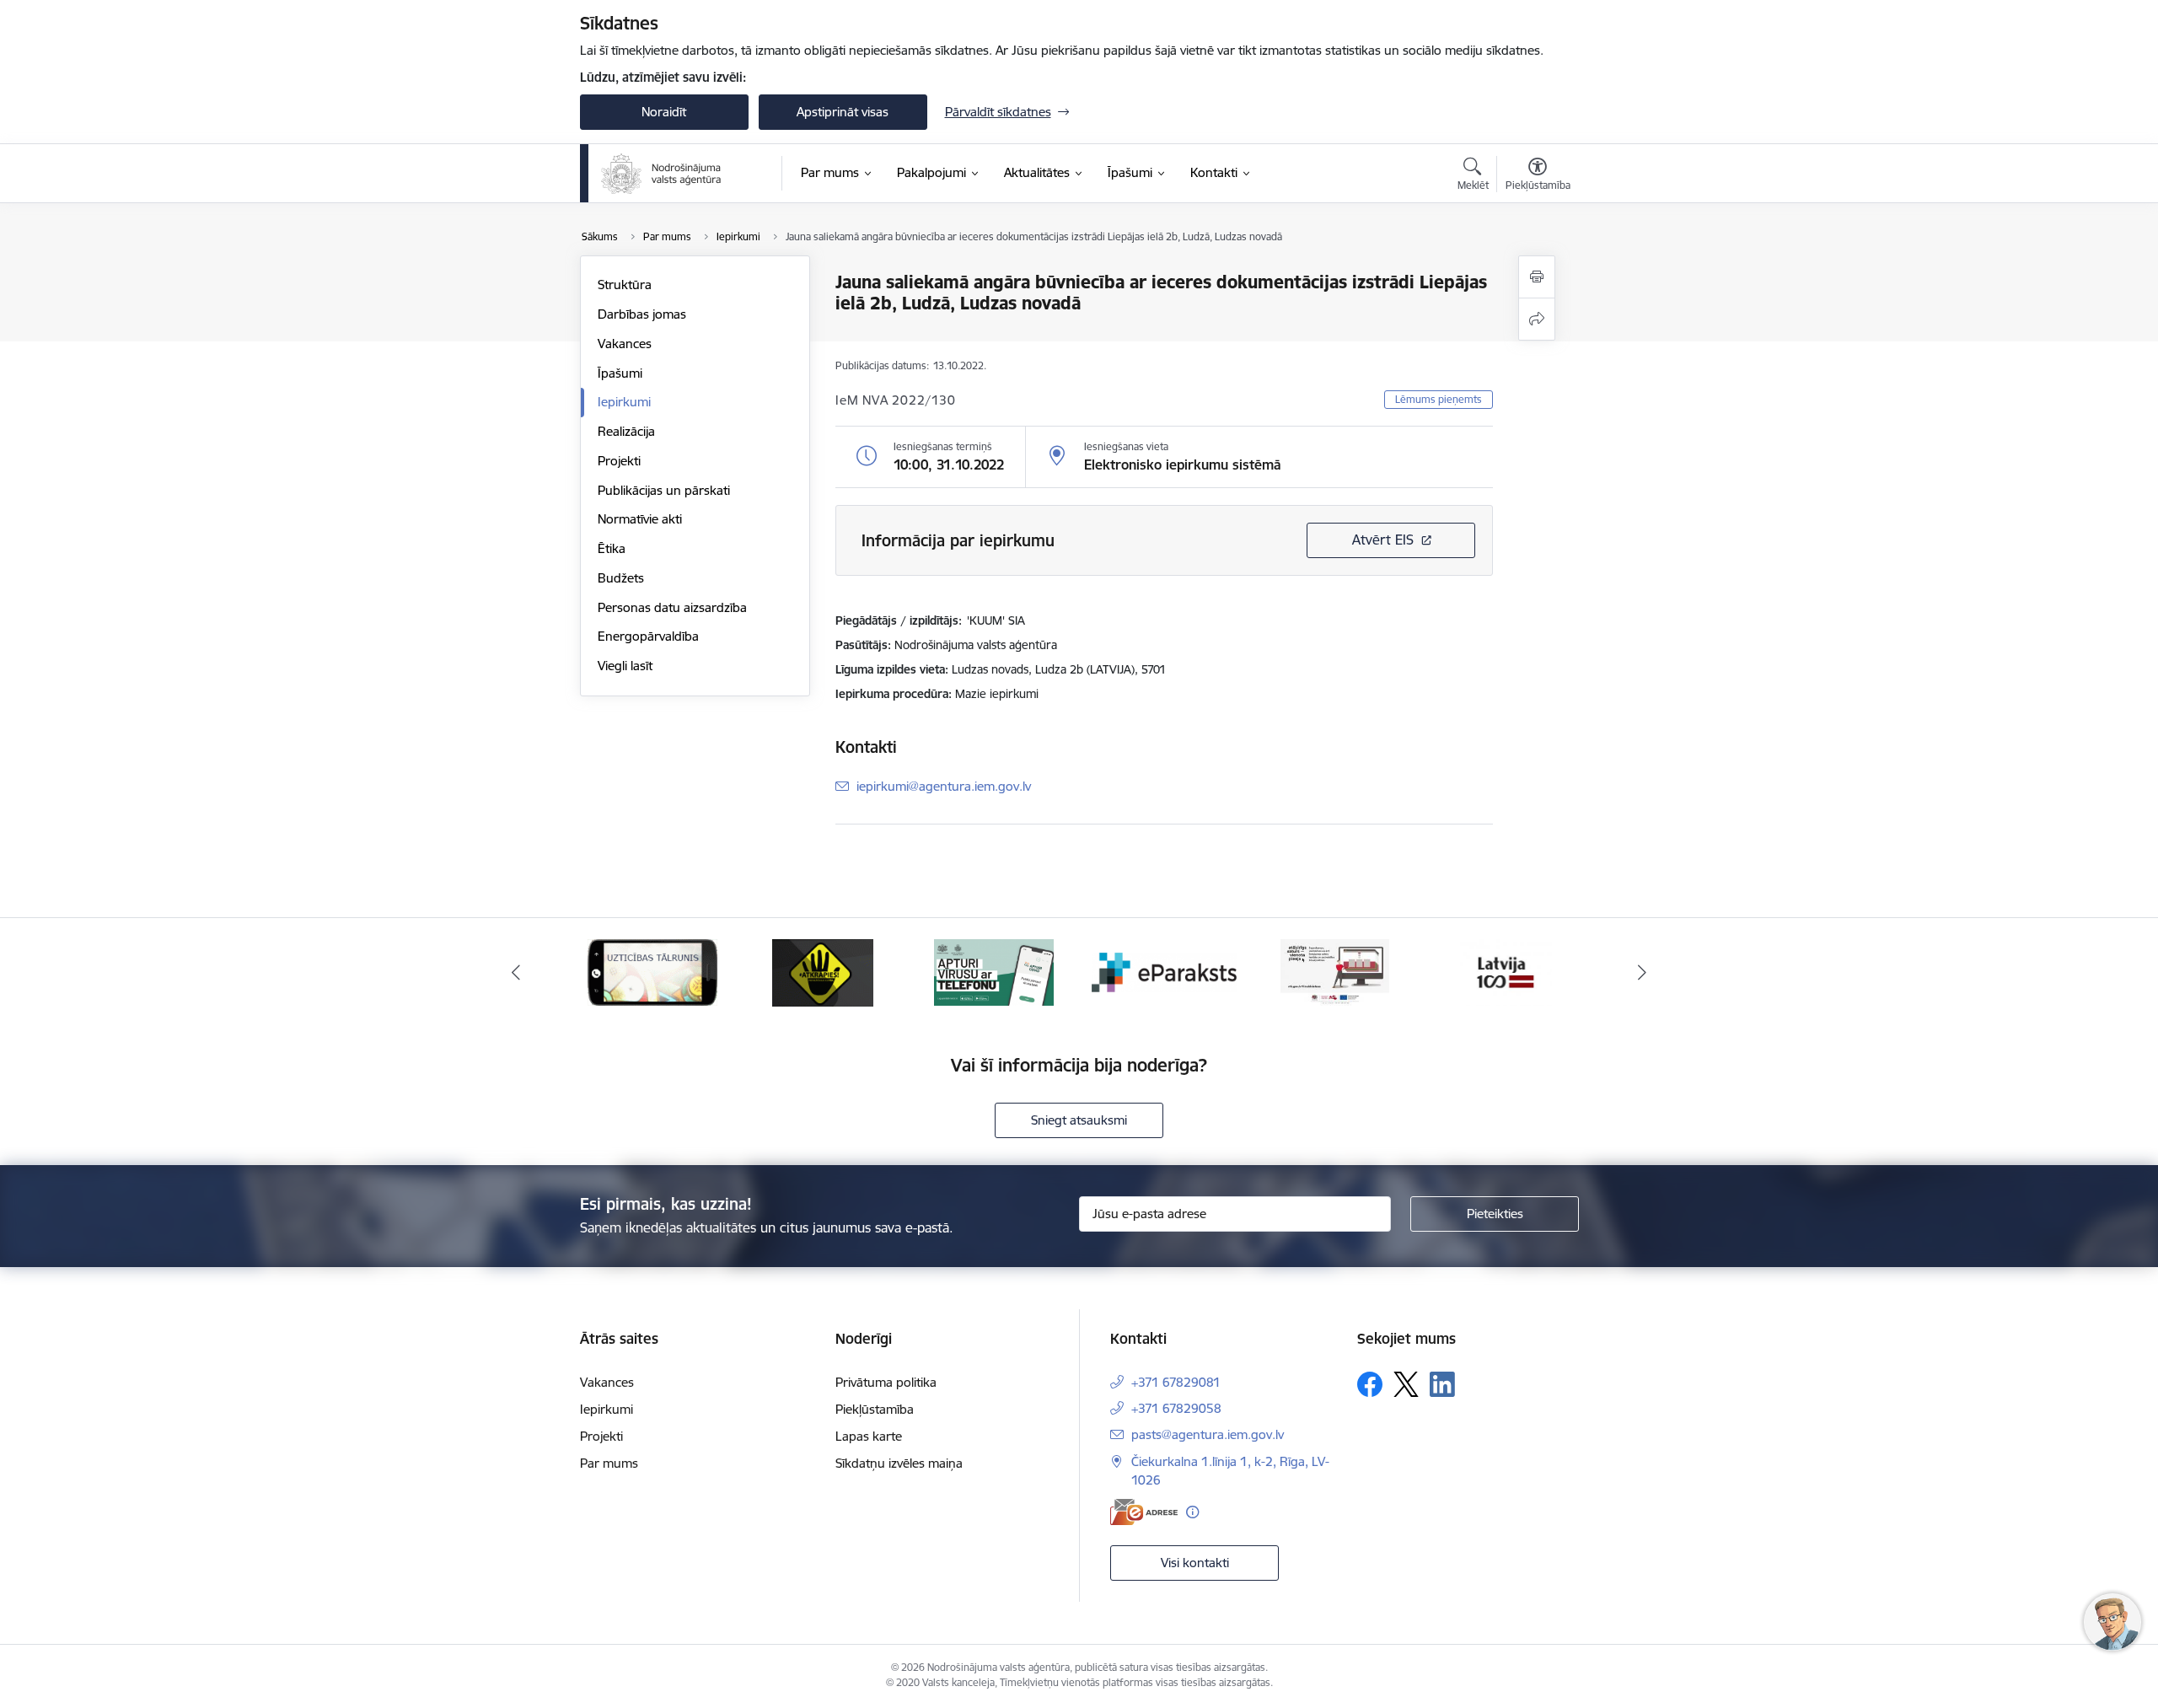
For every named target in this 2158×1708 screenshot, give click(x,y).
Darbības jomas (642, 314)
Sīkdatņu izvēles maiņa (899, 1463)
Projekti (619, 461)
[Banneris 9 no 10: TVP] (1165, 972)
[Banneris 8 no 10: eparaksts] (994, 972)
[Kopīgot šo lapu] (1537, 319)
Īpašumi (620, 373)
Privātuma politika (886, 1382)
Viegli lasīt (625, 666)
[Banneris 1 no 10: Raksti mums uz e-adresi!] (1506, 972)
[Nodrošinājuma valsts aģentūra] (663, 174)
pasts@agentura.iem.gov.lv (1208, 1434)
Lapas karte (869, 1436)
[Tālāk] (1643, 973)
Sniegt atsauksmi (1079, 1120)
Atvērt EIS (1383, 540)
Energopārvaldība (648, 636)
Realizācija (626, 431)
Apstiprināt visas (843, 112)
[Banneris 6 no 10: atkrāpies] (652, 972)
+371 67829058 (1176, 1408)
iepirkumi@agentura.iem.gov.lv (944, 786)
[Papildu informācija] (1192, 1512)
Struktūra (625, 285)
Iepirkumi (624, 402)
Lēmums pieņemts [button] (1439, 399)
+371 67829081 (1176, 1382)
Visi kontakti (1195, 1563)
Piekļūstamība (875, 1409)
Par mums (609, 1463)
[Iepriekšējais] (516, 973)
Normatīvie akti (640, 519)
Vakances (625, 344)
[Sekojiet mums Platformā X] (1406, 1384)
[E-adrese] (1144, 1512)
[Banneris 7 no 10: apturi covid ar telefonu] (823, 972)
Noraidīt (664, 112)
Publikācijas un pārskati (664, 490)
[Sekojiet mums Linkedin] (1442, 1384)
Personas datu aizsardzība (672, 607)
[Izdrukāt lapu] (1537, 277)
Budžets (621, 578)
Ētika (612, 548)
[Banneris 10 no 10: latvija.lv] (1335, 972)
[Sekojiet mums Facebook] (1370, 1384)
